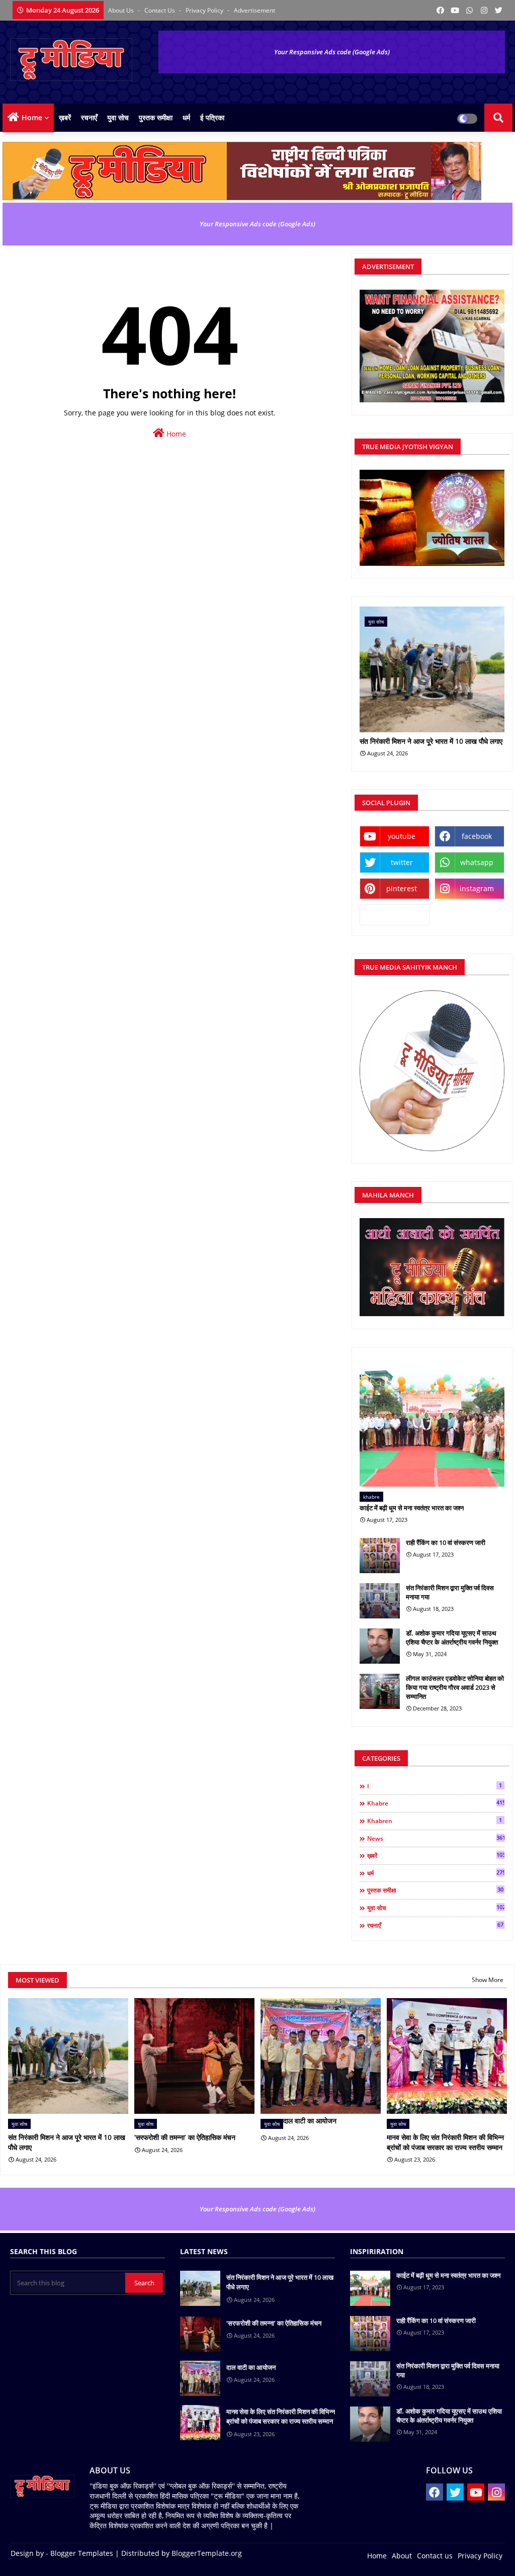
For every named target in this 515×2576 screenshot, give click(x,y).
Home (32, 117)
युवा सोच (118, 117)
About (402, 2556)
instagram (477, 888)
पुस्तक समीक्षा (156, 117)
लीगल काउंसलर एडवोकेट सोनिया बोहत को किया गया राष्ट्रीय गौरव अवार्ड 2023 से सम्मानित (455, 1687)
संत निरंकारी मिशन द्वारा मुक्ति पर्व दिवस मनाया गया (450, 1592)
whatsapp (477, 862)
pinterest (402, 888)
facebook (477, 836)
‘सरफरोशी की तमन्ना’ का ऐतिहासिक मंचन (185, 2137)
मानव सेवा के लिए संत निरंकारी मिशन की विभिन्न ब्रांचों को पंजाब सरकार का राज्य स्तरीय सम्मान (445, 2142)
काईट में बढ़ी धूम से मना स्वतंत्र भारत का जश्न (412, 1508)
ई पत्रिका (212, 117)
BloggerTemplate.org (207, 2553)
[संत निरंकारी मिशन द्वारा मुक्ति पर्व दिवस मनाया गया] (380, 1601)
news (436, 1838)
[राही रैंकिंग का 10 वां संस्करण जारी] (380, 1556)
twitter (402, 862)
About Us (122, 10)
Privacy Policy (205, 10)
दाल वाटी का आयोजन (310, 2121)
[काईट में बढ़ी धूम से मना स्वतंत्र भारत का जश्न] (432, 1422)
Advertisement (254, 10)
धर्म (186, 117)
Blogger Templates (82, 2553)
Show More (488, 1980)
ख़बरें (65, 117)
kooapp (395, 915)
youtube (402, 836)
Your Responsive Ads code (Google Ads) (332, 52)
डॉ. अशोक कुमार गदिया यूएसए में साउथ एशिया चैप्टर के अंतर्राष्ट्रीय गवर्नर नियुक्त (452, 1638)
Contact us (160, 10)
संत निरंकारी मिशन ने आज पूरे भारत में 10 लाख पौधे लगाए (431, 742)
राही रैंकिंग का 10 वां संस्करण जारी (446, 1542)
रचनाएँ (89, 117)
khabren (435, 1821)
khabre (436, 1803)
